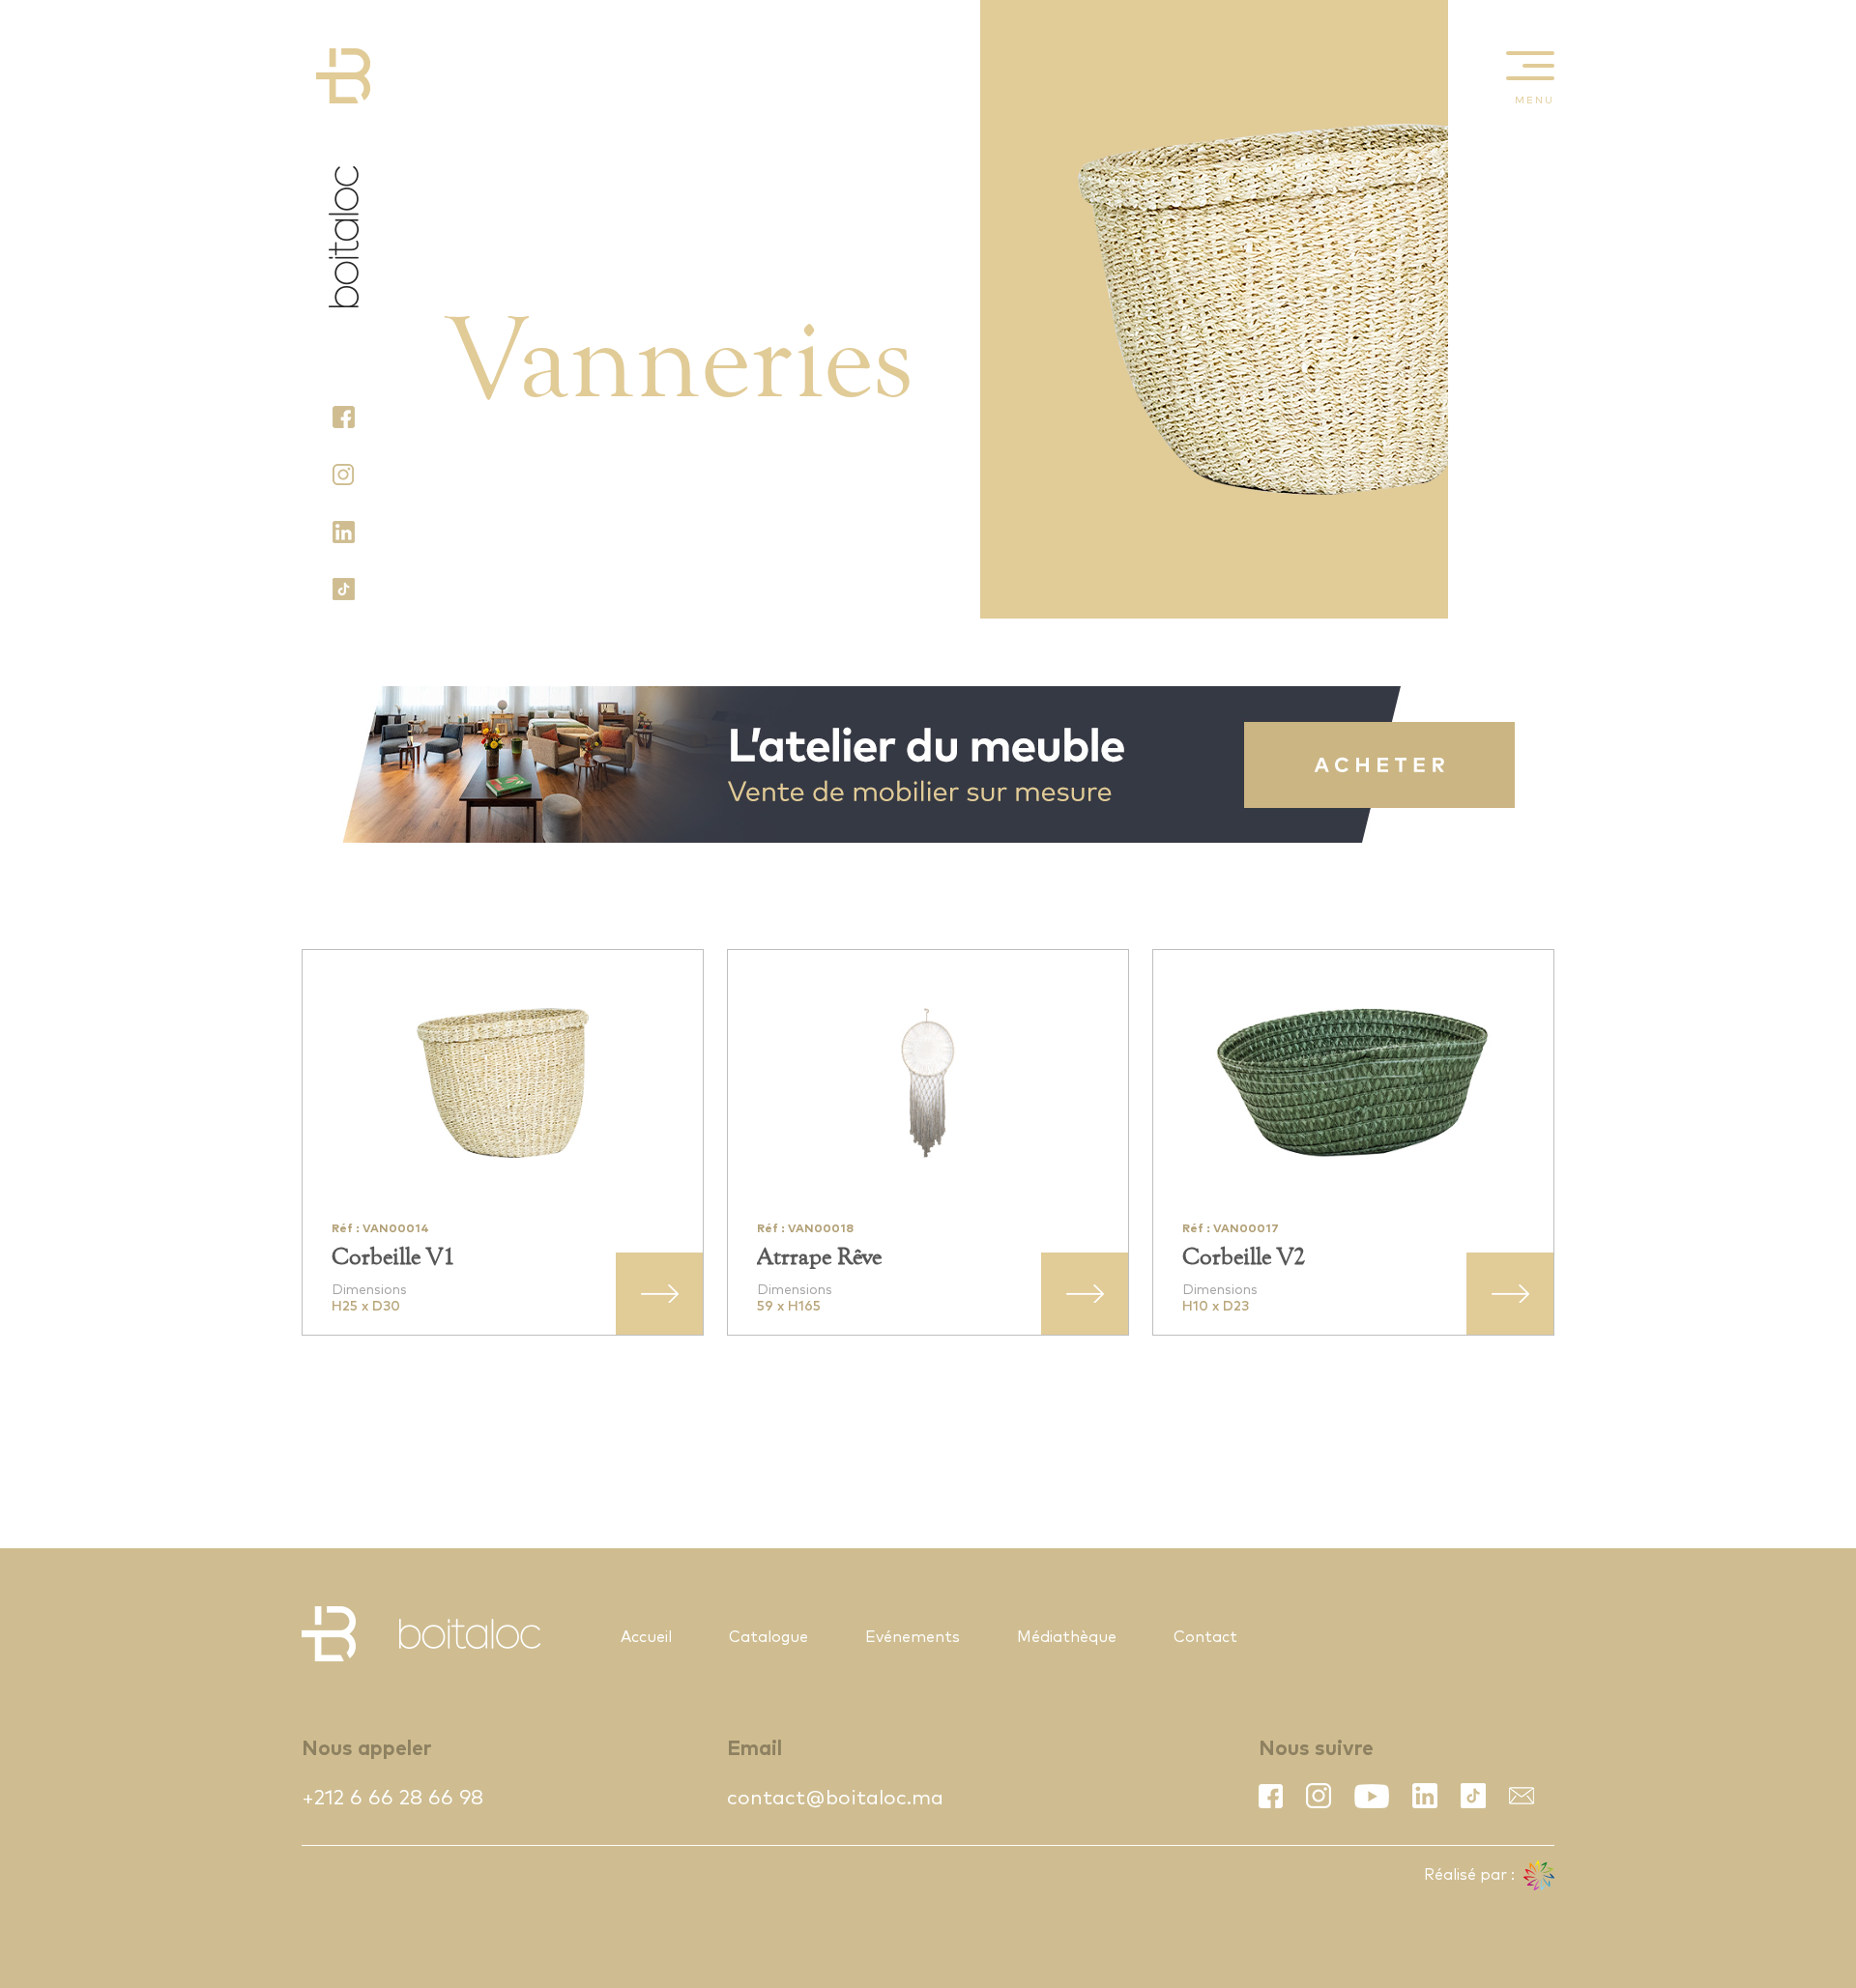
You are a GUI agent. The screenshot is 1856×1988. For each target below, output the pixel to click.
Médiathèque (1067, 1637)
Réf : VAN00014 (380, 1229)
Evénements (913, 1637)
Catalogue (768, 1637)
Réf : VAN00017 (1231, 1229)
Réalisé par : (1471, 1875)
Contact (1205, 1637)
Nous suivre (1316, 1749)
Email (754, 1749)
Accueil (646, 1637)
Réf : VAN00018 (805, 1229)
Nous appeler (366, 1749)
